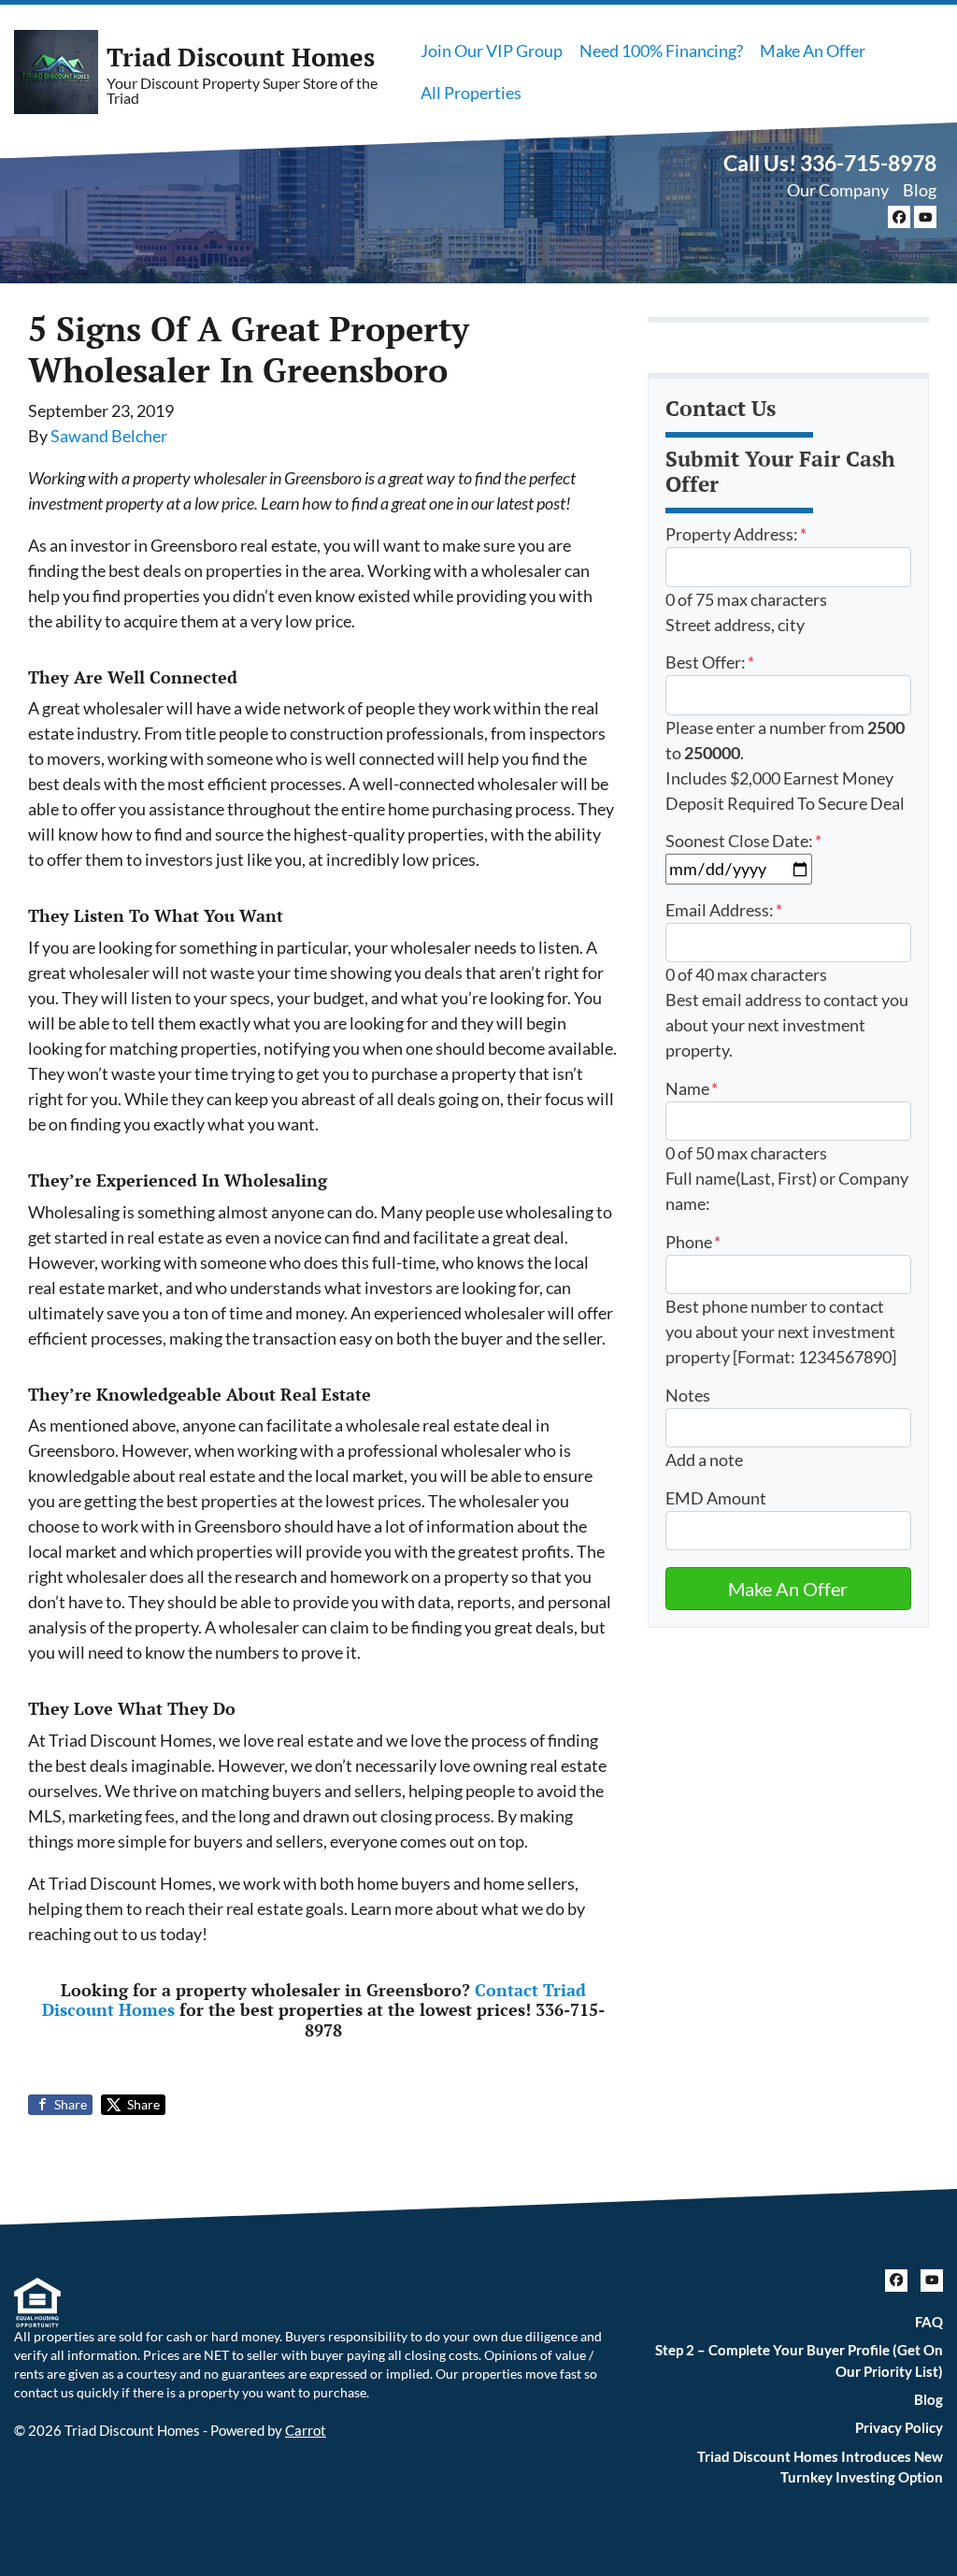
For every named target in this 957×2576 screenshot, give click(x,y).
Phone (693, 1242)
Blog (920, 190)
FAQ (929, 2322)
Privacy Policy (899, 2427)
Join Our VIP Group (492, 50)
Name (692, 1088)
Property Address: (736, 534)
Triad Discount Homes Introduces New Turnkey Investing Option (820, 2467)
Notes (688, 1395)
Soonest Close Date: (743, 841)
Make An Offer (813, 50)
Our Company (838, 190)
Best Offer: (710, 662)
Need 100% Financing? (661, 50)
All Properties (471, 93)
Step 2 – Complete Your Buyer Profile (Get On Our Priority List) (799, 2360)
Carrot (306, 2430)
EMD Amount (716, 1498)
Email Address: (724, 910)
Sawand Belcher (109, 436)
